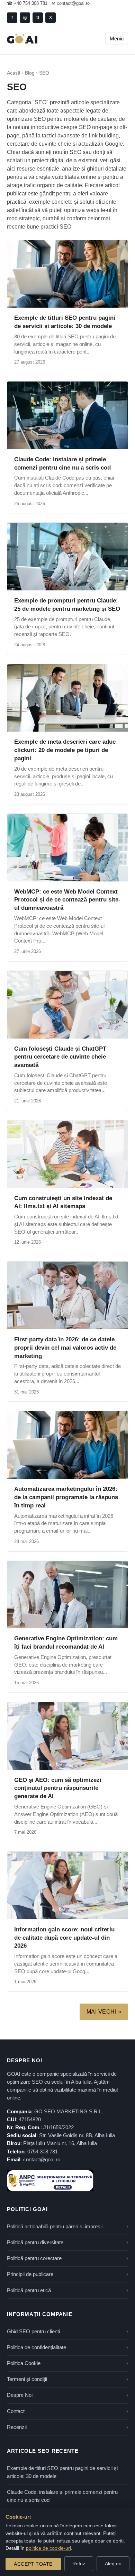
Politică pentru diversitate (35, 2242)
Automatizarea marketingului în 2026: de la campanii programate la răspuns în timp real (66, 1497)
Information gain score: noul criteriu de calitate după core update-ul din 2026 (64, 1938)
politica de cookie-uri (48, 2548)
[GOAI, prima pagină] (22, 39)
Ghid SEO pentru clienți (33, 2332)
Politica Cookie (24, 2363)
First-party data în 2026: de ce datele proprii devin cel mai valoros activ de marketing (65, 1348)
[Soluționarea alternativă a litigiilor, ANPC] (50, 2181)
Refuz (79, 2564)
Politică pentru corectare (34, 2258)
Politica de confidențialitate (37, 2347)
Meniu (117, 38)
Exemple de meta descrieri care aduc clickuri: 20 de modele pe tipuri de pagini (65, 750)
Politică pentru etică (29, 2290)
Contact (16, 2411)
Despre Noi (20, 2395)
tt (38, 18)
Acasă (14, 73)
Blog (30, 73)
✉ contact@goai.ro (71, 3)
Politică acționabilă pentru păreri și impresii (55, 2227)
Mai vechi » (104, 2012)
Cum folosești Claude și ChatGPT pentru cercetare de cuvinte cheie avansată (60, 1057)
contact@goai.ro (42, 2160)
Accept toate (33, 2564)
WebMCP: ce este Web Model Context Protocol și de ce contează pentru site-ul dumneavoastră (67, 900)
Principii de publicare (30, 2274)
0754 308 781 (43, 2152)
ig (25, 18)
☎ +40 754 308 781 (27, 3)
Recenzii (17, 2427)
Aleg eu (113, 2564)
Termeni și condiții (27, 2379)
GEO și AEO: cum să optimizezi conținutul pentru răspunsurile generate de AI (58, 1788)
